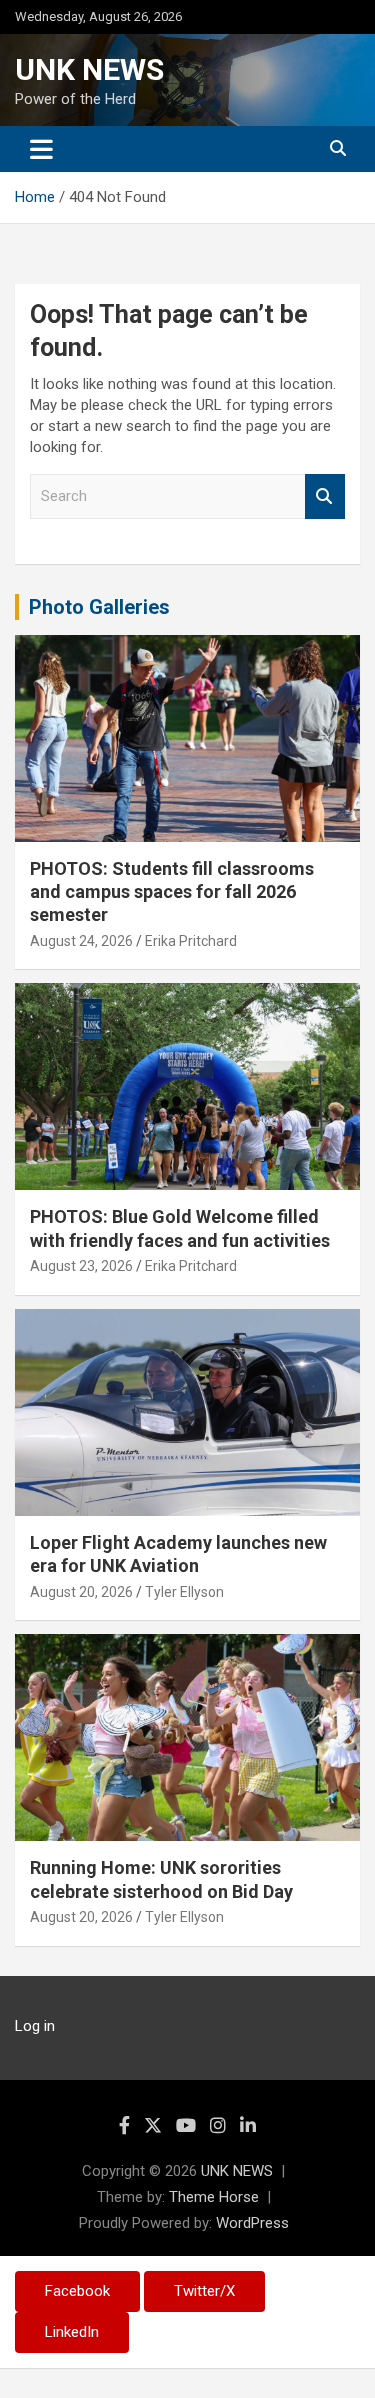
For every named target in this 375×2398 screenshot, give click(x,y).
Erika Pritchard (191, 941)
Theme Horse (214, 2197)
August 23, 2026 (81, 1266)
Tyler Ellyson (184, 1592)
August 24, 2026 (81, 941)
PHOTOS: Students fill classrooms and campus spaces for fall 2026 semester (172, 892)
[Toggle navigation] (41, 149)
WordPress (252, 2223)
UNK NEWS (89, 69)
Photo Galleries (99, 607)
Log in (35, 2026)
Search (325, 496)
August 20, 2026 (81, 1592)
